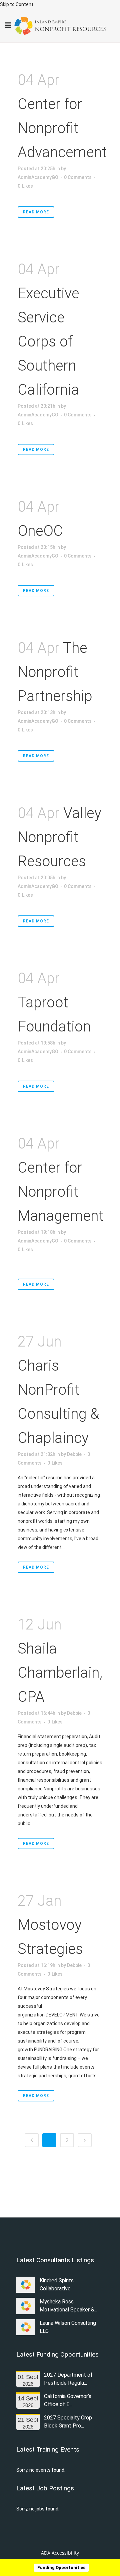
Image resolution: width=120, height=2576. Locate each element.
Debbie (74, 1454)
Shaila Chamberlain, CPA (60, 1673)
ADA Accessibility (60, 2553)
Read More (36, 212)
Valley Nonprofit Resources (59, 837)
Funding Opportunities (61, 2567)
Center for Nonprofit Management (61, 1192)
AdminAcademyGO (38, 177)
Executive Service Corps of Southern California (48, 341)
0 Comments (78, 177)
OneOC (40, 531)
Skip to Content (17, 4)
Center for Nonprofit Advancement (62, 128)
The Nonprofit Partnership (55, 672)
